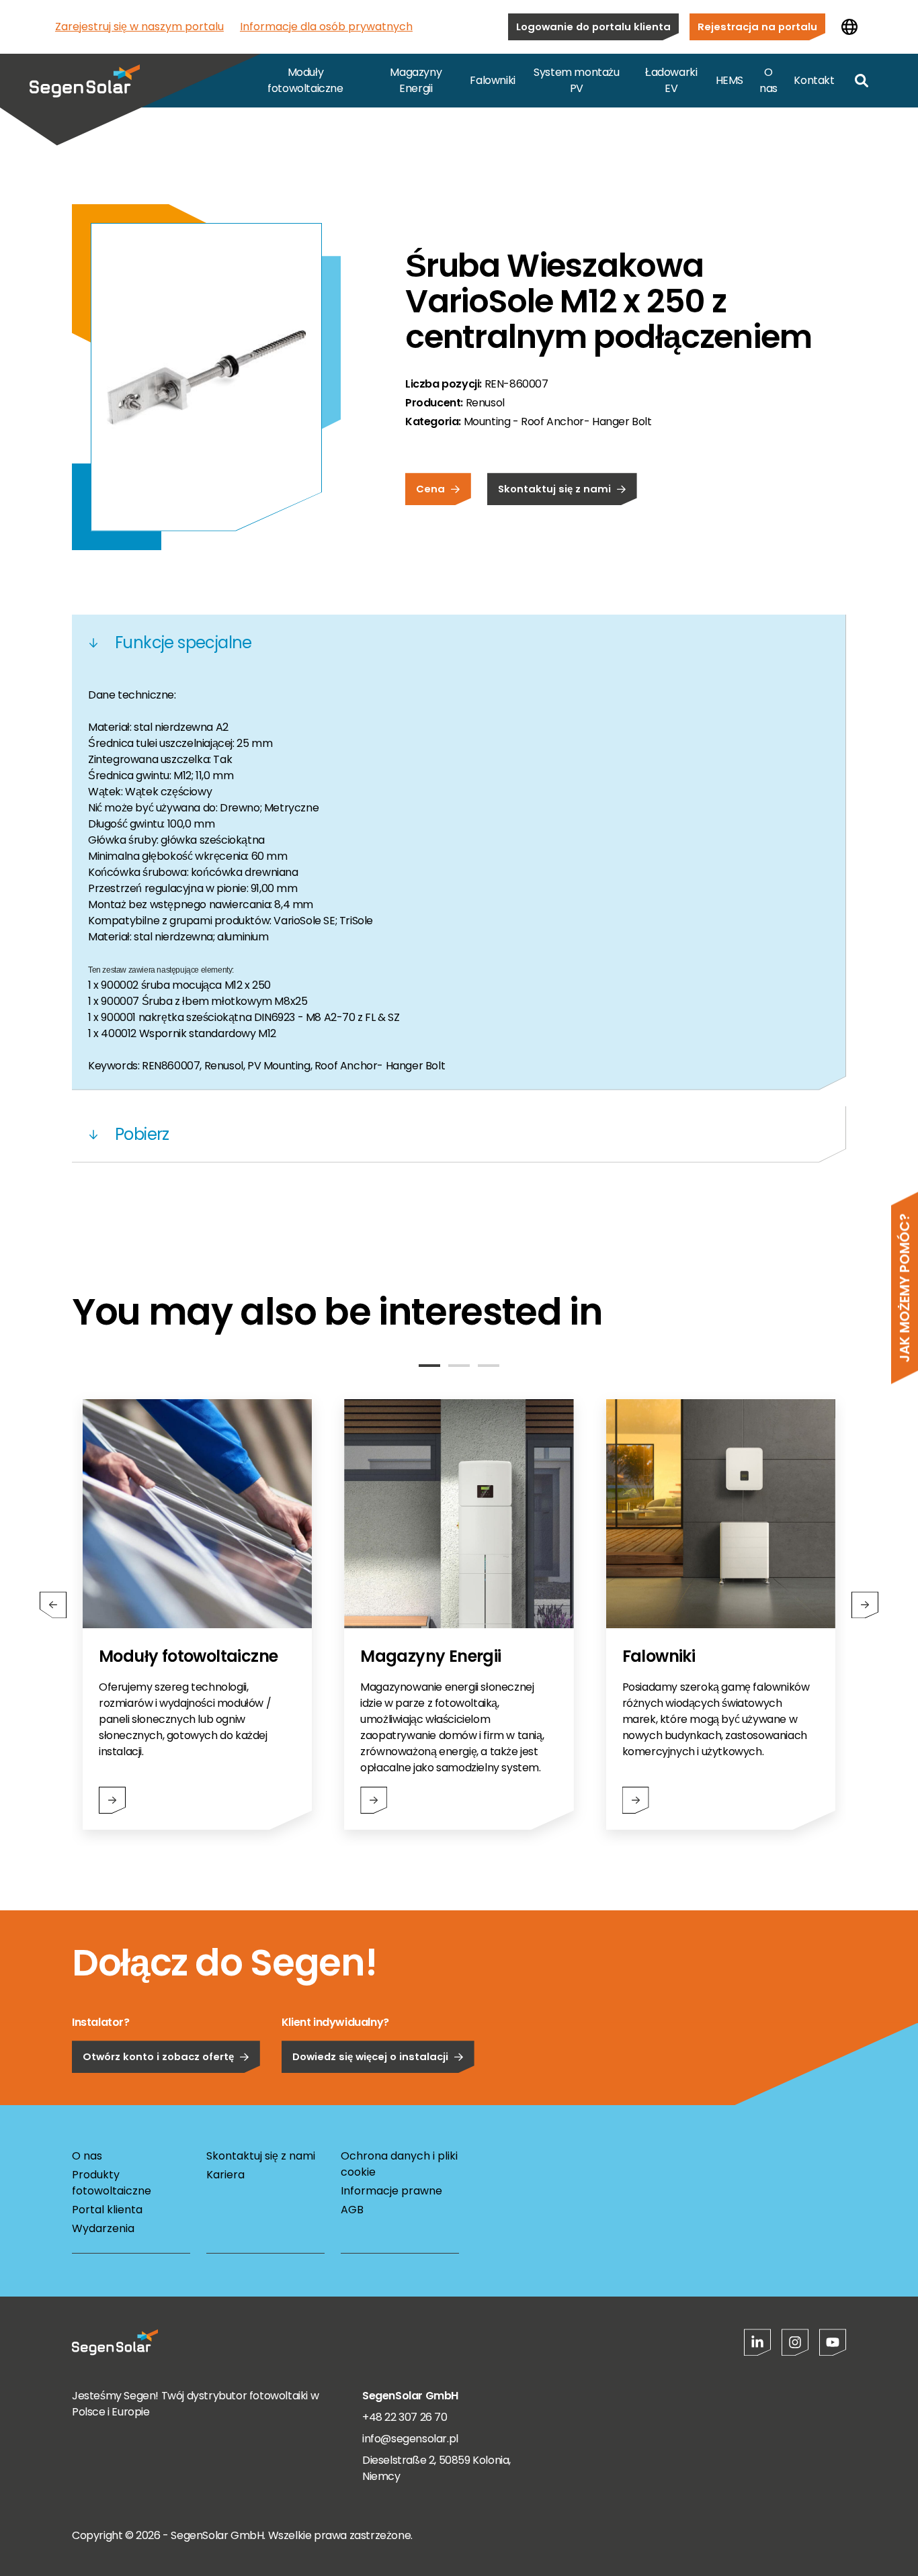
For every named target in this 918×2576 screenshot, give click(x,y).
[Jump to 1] (429, 1366)
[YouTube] (833, 2342)
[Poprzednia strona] (53, 1605)
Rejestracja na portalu (757, 27)
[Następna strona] (865, 1605)
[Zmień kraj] (849, 27)
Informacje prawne (391, 2191)
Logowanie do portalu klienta (593, 27)
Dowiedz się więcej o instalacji (370, 2056)
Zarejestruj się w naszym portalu (139, 27)
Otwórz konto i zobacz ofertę (158, 2056)
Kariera (225, 2175)
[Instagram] (795, 2342)
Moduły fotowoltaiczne (305, 80)
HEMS (729, 80)
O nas (768, 80)
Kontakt (814, 80)
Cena (430, 489)
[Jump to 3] (489, 1366)
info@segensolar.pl (410, 2439)
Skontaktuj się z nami (554, 489)
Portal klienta (107, 2210)
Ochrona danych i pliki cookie (399, 2164)
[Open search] (862, 81)
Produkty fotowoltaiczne (112, 2183)
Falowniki (492, 80)
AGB (352, 2210)
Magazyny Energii (416, 80)
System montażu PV (576, 80)
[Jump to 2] (459, 1366)
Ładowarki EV (671, 80)
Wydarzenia (103, 2228)
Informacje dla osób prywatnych (326, 27)
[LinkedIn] (757, 2342)
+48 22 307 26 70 (405, 2417)
